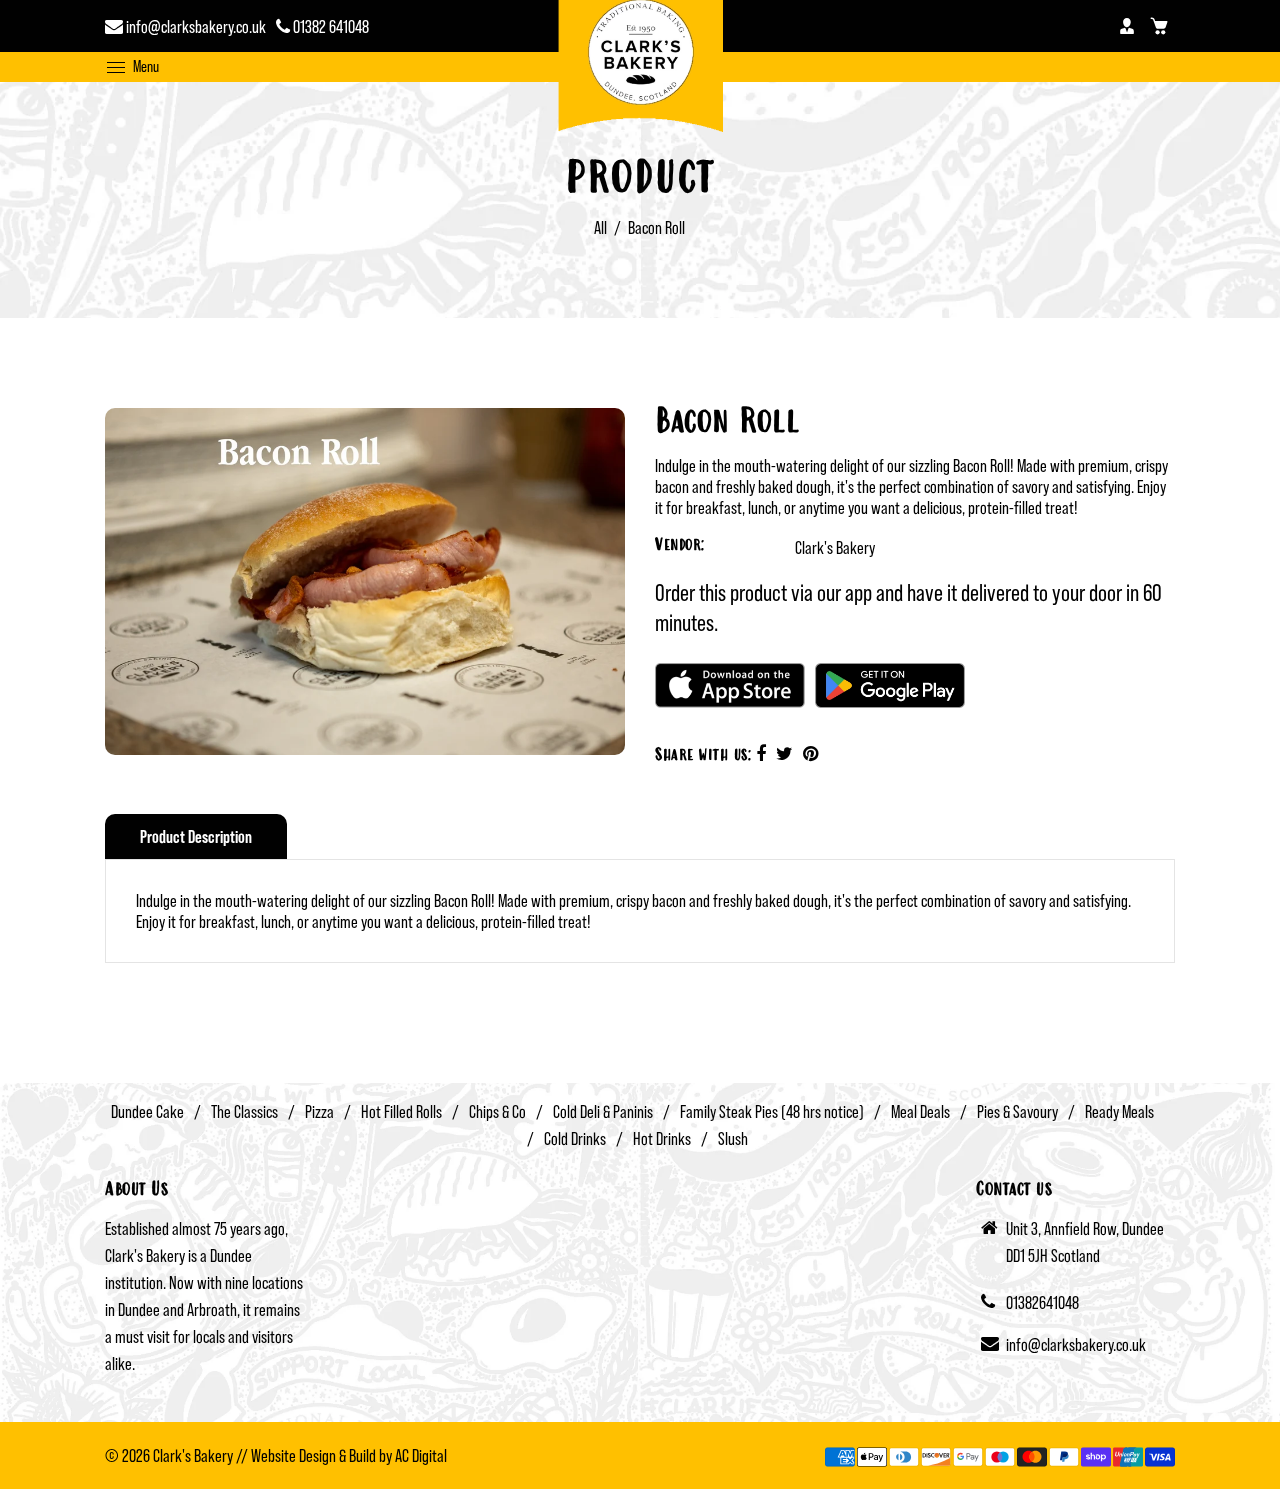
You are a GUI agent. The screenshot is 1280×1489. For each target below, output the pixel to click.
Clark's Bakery (835, 547)
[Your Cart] (1159, 26)
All (600, 227)
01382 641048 (329, 26)
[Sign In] (1127, 26)
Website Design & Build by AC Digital (349, 1455)
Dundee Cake (147, 1111)
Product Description (196, 836)
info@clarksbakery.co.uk (194, 26)
